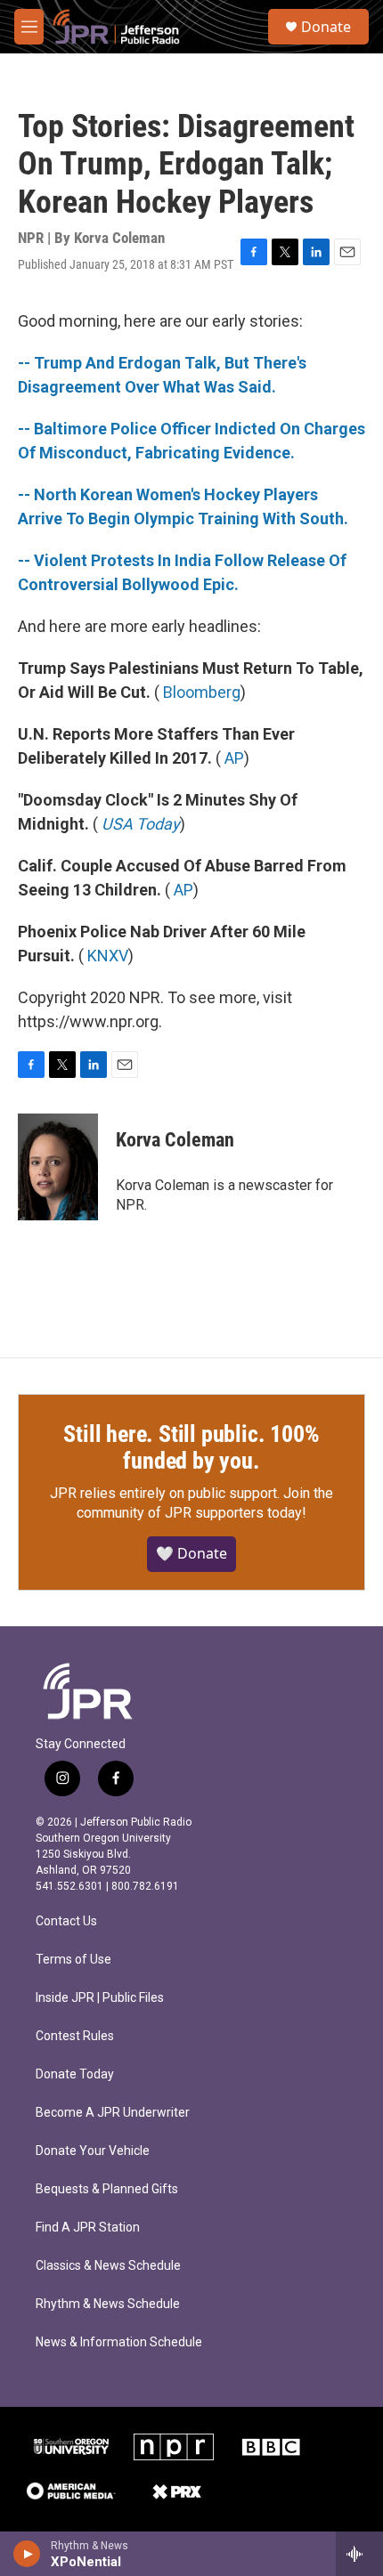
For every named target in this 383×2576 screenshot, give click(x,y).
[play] (27, 2554)
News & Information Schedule (119, 2342)
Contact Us (66, 1921)
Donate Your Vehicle (93, 2151)
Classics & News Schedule (108, 2266)
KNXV (108, 956)
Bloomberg (202, 692)
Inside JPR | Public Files (100, 1998)
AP (234, 758)
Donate (326, 27)
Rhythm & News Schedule (108, 2304)
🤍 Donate (191, 1553)
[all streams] (359, 2554)
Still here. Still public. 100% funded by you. (191, 1447)
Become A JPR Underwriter (113, 2113)
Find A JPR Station (88, 2228)
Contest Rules (75, 2036)
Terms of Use (73, 1960)
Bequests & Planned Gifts (107, 2189)
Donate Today (75, 2074)
